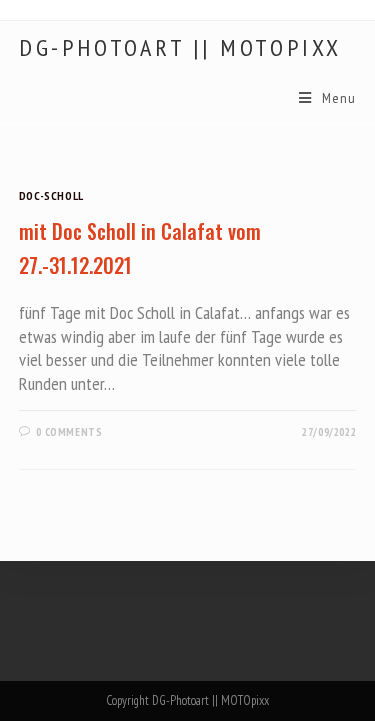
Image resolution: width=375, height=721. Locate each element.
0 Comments (69, 432)
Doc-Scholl (51, 195)
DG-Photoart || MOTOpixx (180, 48)
